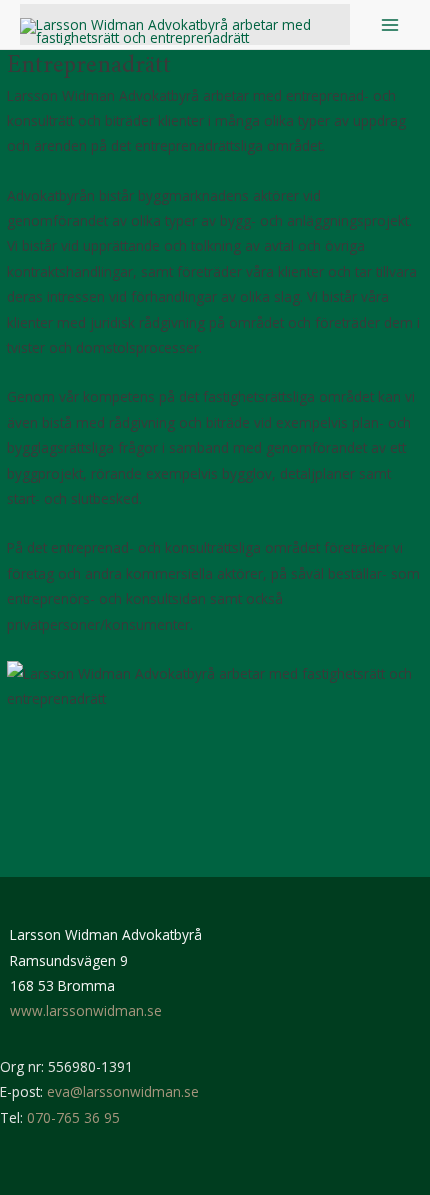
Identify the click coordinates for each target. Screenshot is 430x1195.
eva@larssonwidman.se (123, 1091)
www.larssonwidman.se (86, 1010)
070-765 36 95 (73, 1117)
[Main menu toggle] (390, 24)
